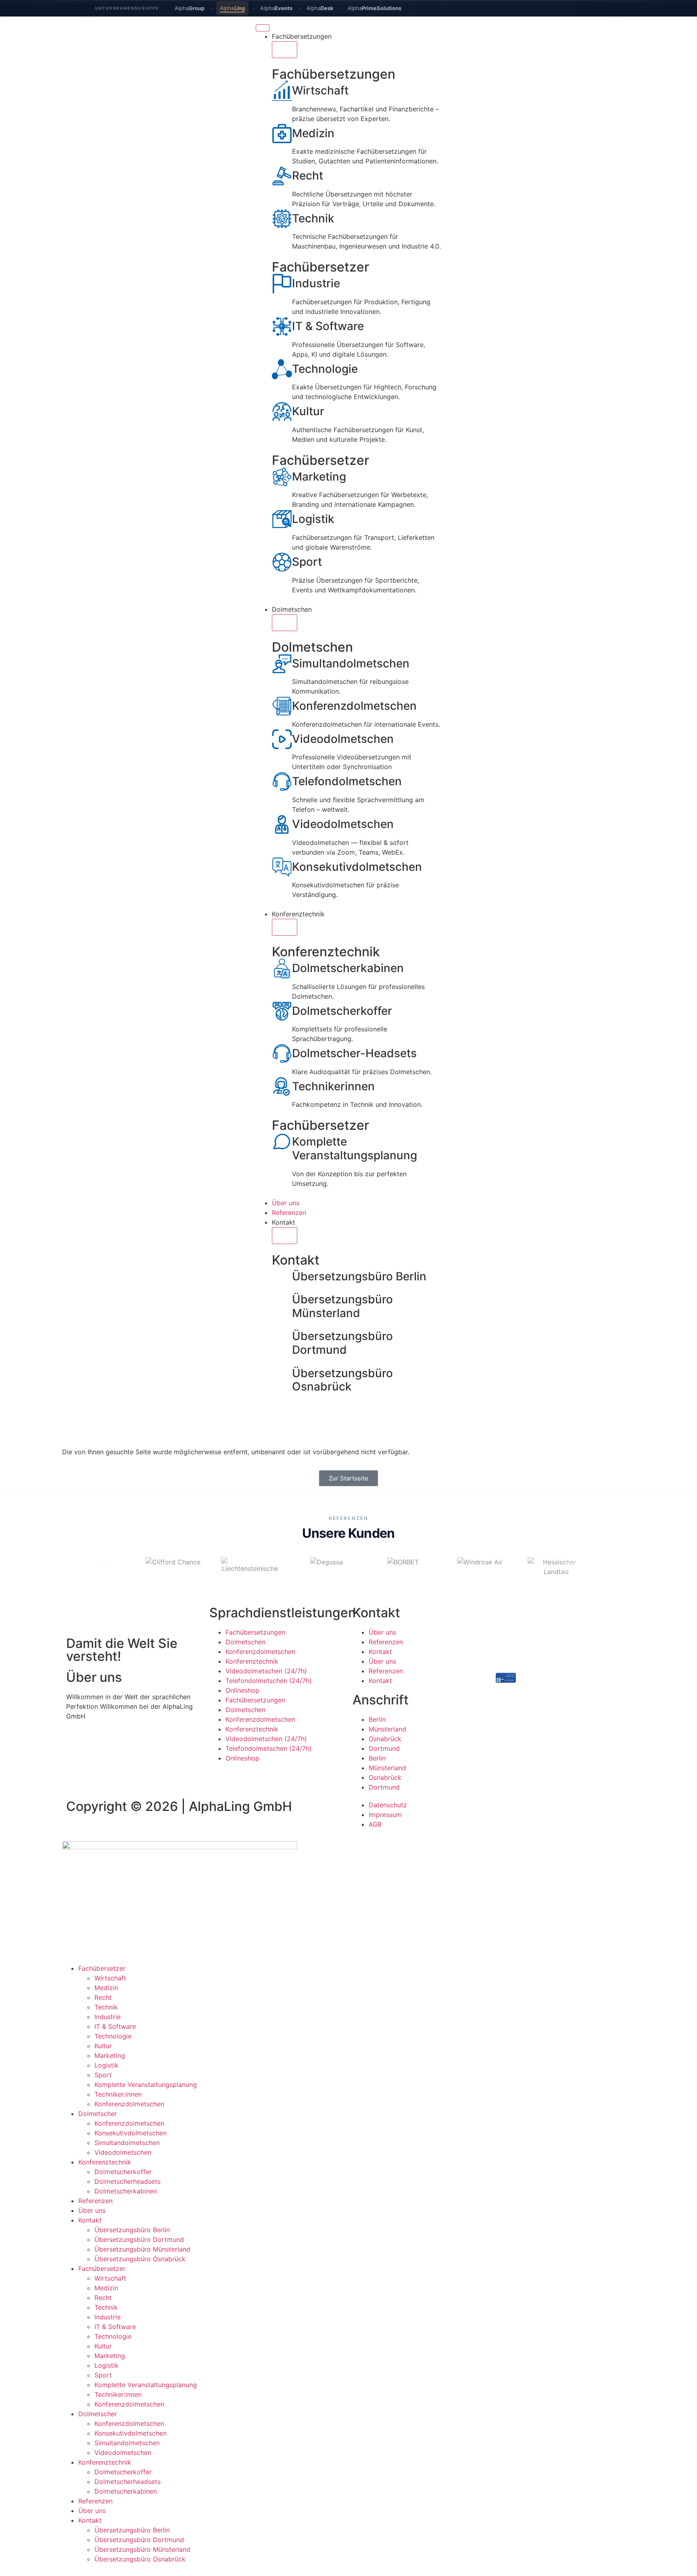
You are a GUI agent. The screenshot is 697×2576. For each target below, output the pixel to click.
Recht (308, 176)
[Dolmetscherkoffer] (282, 1011)
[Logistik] (282, 519)
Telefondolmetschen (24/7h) (269, 1681)
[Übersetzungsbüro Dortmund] (282, 1336)
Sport (307, 562)
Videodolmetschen (343, 739)
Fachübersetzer (102, 1968)
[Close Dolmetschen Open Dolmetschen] (285, 623)
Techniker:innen (118, 2094)
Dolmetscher (98, 2114)
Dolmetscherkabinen (348, 968)
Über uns (382, 1632)
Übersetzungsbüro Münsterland (342, 1306)
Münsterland (387, 1729)
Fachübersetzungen (255, 1632)
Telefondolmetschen (347, 781)
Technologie (325, 369)
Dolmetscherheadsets (127, 2181)
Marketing (319, 477)
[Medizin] (282, 134)
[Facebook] (506, 1708)
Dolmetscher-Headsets (354, 1053)
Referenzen (386, 1642)
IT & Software (328, 326)
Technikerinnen (333, 1086)
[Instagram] (550, 1708)
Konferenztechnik (252, 1661)
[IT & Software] (282, 326)
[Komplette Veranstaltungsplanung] (282, 1142)
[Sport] (282, 562)
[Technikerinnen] (282, 1087)
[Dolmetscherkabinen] (282, 968)
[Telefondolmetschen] (282, 782)
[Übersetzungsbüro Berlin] (282, 1277)
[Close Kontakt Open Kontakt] (285, 1236)
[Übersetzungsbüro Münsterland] (282, 1300)
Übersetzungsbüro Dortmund (342, 1343)
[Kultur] (282, 412)
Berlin (377, 1719)
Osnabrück (385, 1739)
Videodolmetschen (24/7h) (266, 1671)
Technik (313, 218)
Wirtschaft (320, 90)
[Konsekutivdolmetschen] (282, 867)
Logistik (313, 519)
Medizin (313, 133)
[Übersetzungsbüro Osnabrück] (282, 1374)
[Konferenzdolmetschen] (282, 706)
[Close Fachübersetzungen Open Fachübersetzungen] (285, 50)
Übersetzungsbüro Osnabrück (342, 1380)
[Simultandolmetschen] (282, 664)
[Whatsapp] (572, 1708)
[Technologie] (282, 369)
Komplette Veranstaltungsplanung (355, 1148)
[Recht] (282, 176)
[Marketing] (282, 477)
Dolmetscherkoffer (342, 1011)
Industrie (316, 283)
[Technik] (282, 219)
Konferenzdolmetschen (354, 706)
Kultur (308, 411)
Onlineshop (242, 1690)
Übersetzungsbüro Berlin (359, 1276)
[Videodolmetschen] (282, 739)
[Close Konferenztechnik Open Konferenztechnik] (285, 927)
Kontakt (380, 1652)
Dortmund (384, 1748)
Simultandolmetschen (351, 663)
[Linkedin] (528, 1708)
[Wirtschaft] (282, 91)
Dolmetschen (245, 1642)
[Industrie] (282, 284)
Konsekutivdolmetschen (357, 867)
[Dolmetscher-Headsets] (282, 1054)
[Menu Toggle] (263, 28)
